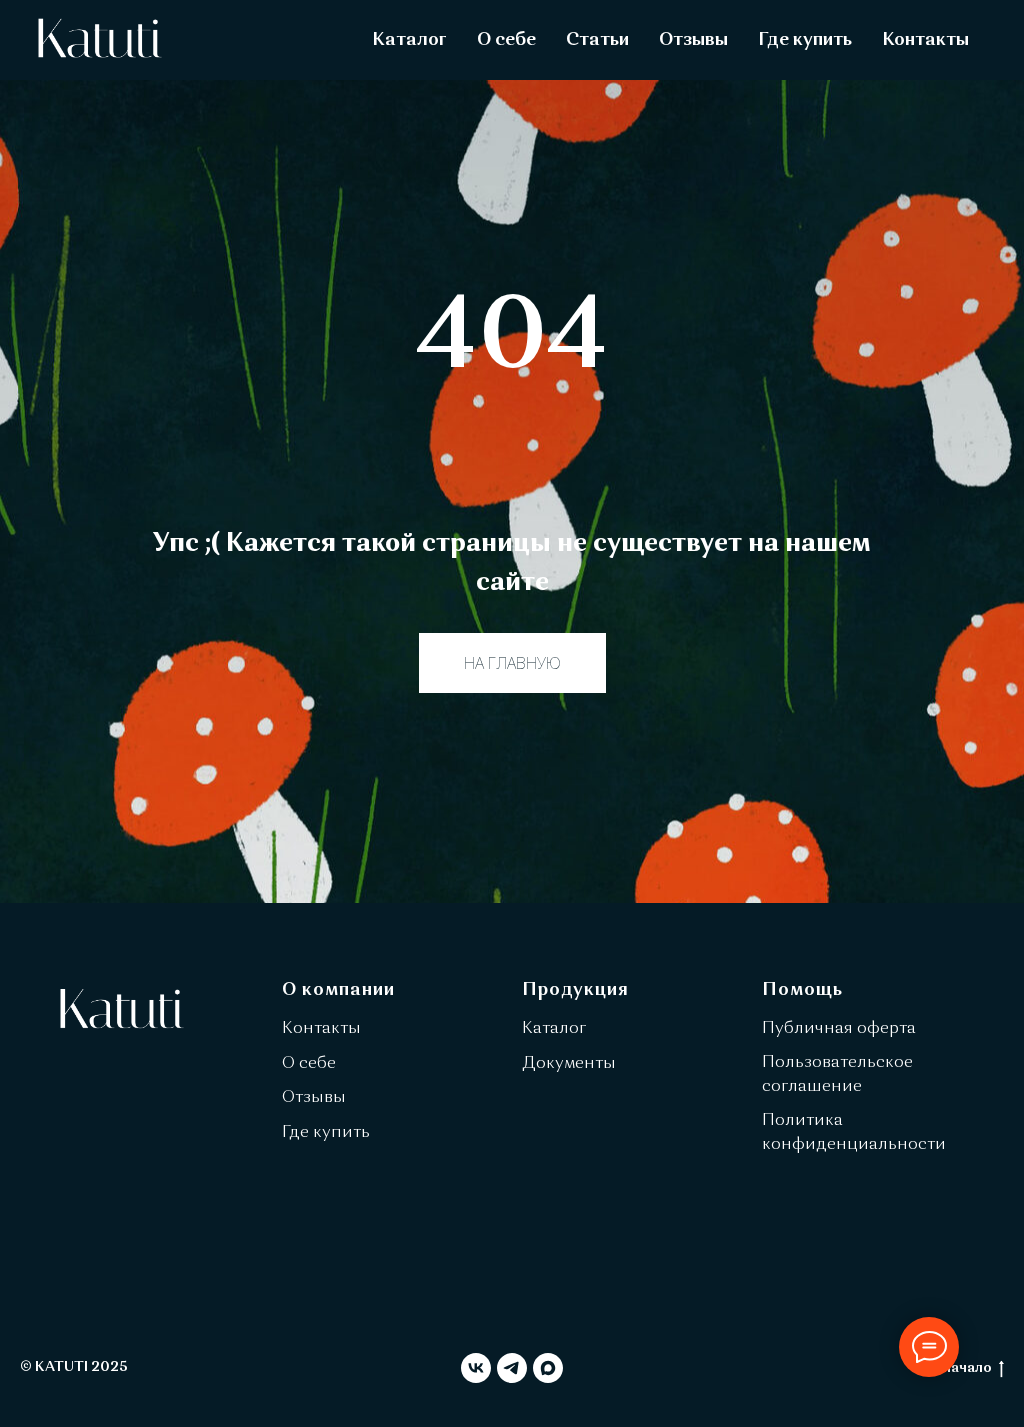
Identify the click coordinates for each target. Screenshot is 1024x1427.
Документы (569, 1064)
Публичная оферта (839, 1029)
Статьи (597, 40)
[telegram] (512, 1368)
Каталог (409, 40)
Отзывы (693, 40)
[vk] (476, 1368)
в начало (962, 1368)
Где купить (805, 40)
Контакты (925, 40)
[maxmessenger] (548, 1368)
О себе (506, 40)
